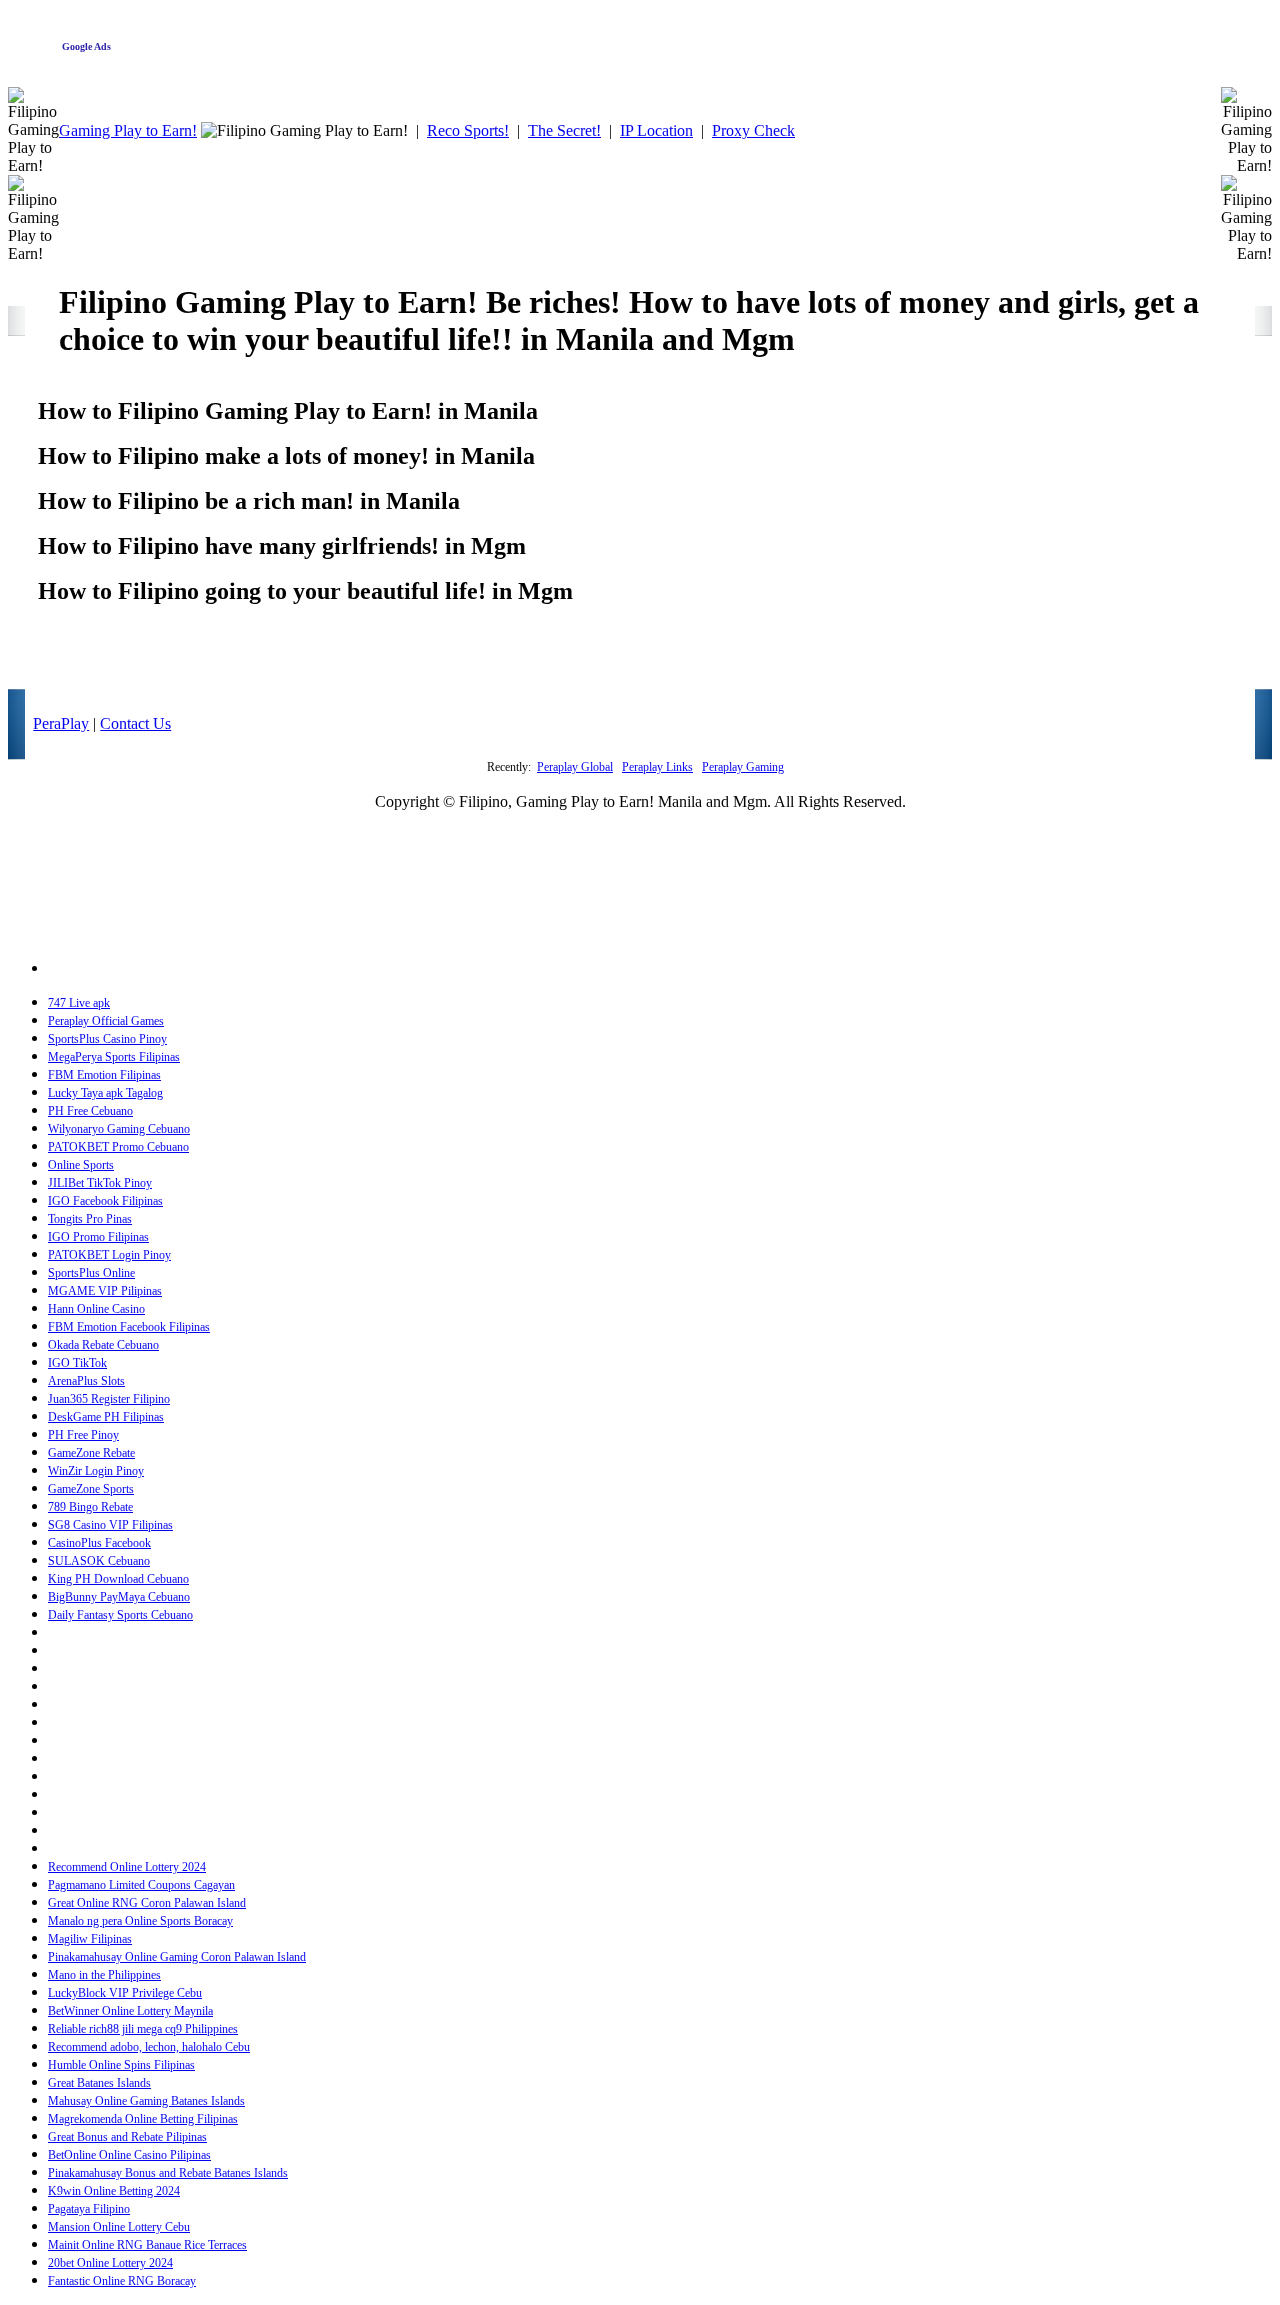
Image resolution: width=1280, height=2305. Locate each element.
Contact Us (135, 723)
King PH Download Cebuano (118, 1579)
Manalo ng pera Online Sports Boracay (140, 1921)
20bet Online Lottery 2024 (110, 2263)
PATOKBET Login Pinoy (109, 1255)
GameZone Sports (91, 1489)
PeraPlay (61, 723)
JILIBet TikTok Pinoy (100, 1183)
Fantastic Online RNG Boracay (122, 2281)
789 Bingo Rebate (90, 1507)
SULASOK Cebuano (99, 1561)
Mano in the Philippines (104, 1975)
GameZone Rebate (91, 1453)
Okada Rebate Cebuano (103, 1345)
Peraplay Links (657, 767)
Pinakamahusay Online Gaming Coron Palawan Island (177, 1957)
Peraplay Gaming (743, 767)
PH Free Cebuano (90, 1111)
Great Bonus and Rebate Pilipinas (127, 2137)
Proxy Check (753, 130)
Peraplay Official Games (106, 1021)
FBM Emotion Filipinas (104, 1075)
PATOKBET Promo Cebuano (118, 1147)
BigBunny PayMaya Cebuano (119, 1597)
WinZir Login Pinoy (96, 1471)
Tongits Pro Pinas (90, 1219)
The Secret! (564, 130)
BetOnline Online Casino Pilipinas (129, 2155)
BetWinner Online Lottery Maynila (130, 2011)
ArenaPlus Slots (86, 1381)
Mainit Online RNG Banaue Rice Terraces (147, 2245)
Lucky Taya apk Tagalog (105, 1093)
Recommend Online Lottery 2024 (127, 1867)
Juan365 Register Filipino (109, 1399)
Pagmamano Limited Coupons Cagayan (141, 1885)
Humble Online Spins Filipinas (121, 2065)
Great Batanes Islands (99, 2083)
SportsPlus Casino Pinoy (107, 1039)
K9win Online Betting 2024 (114, 2191)
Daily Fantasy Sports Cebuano (120, 1615)
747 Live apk (79, 1003)
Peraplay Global (575, 767)
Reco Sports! (468, 130)
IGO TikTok (77, 1363)
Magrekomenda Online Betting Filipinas (143, 2119)
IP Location (656, 130)
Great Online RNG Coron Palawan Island (147, 1903)
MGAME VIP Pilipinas (105, 1291)
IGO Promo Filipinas (98, 1237)
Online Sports (81, 1165)
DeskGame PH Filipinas (106, 1417)
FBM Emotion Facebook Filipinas (129, 1327)
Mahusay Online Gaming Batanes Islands (146, 2101)
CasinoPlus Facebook (99, 1543)
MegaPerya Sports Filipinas (114, 1057)
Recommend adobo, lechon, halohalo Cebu (149, 2047)
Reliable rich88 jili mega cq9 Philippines (143, 2029)
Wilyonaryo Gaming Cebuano (119, 1129)
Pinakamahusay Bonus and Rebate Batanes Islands (168, 2173)
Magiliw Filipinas (90, 1939)
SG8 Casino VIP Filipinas (110, 1525)
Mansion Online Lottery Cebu (119, 2227)
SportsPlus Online (91, 1273)
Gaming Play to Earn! (128, 130)
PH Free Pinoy (83, 1435)
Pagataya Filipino (89, 2209)
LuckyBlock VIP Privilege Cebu (125, 1993)
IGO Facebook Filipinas (105, 1201)
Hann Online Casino (96, 1309)
